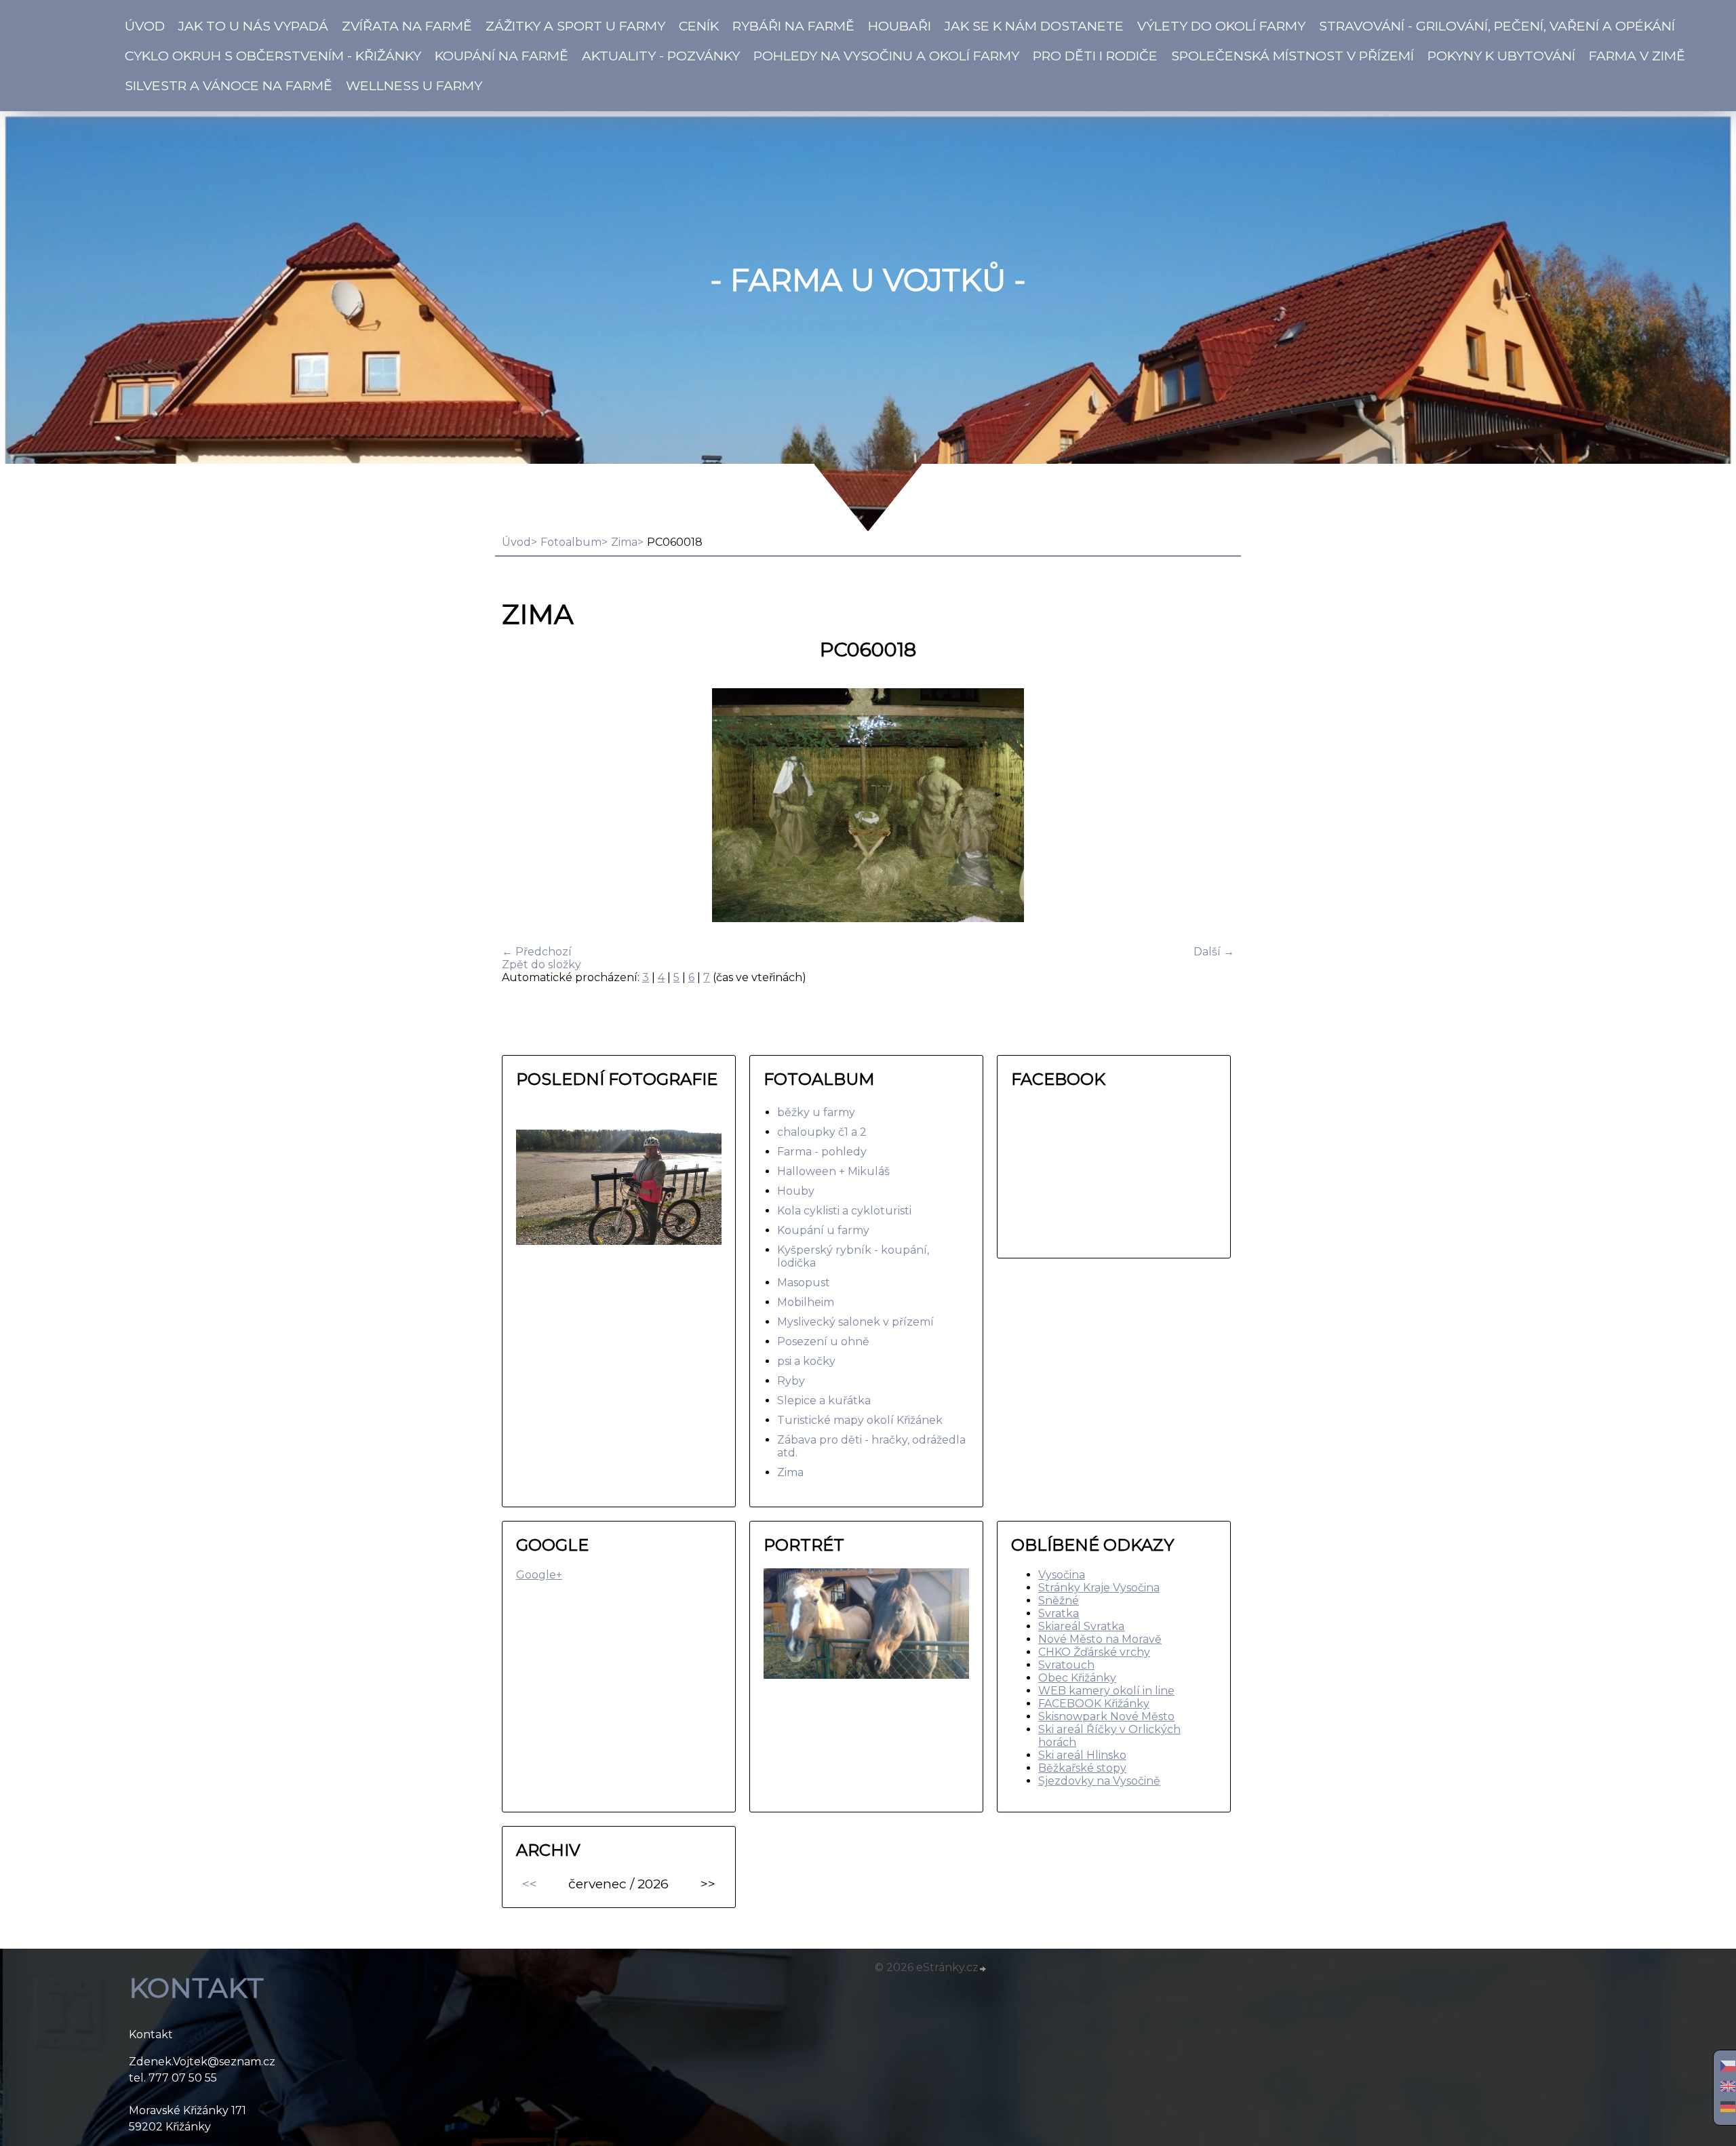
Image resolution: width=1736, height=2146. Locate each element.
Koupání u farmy (823, 1230)
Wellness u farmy (414, 85)
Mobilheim (806, 1302)
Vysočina (1062, 1575)
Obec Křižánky (1077, 1678)
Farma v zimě (1637, 56)
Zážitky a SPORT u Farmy (575, 26)
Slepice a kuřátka (824, 1400)
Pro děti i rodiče (1095, 56)
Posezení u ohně (823, 1342)
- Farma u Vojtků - (868, 280)
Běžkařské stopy (1082, 1768)
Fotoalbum (571, 542)
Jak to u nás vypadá (253, 26)
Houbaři (900, 26)
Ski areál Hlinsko (1082, 1755)
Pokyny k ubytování (1501, 56)
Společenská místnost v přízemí (1293, 56)
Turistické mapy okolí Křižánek (860, 1420)
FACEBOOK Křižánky (1094, 1704)
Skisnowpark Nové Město (1106, 1716)
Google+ (539, 1575)
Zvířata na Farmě (407, 26)
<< (530, 1884)
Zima (624, 542)
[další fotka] (1212, 807)
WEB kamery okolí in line (1106, 1691)
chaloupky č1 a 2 (822, 1132)
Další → (1214, 952)
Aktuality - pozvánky (661, 56)
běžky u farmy (816, 1112)
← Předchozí (537, 952)
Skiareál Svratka (1081, 1626)
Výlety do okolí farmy (1221, 26)
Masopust (804, 1283)
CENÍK (699, 26)
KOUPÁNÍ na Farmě (501, 56)
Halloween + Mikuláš (833, 1171)
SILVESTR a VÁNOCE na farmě (229, 85)
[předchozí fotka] (524, 807)
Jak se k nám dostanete (1034, 26)
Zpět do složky (541, 965)
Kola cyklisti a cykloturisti (844, 1211)
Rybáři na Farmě (793, 26)
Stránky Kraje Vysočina (1099, 1588)
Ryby (791, 1381)
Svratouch (1066, 1665)
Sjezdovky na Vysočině (1099, 1781)
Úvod (145, 26)
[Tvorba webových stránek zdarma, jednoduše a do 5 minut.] (983, 1969)
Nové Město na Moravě (1100, 1639)
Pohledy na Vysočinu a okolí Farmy (886, 56)
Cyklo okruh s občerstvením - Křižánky (273, 56)
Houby (796, 1191)
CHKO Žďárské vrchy (1094, 1652)
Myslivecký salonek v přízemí (855, 1322)
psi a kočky (806, 1361)
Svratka (1059, 1613)
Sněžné (1059, 1601)
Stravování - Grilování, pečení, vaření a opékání (1497, 26)
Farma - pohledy (822, 1152)
